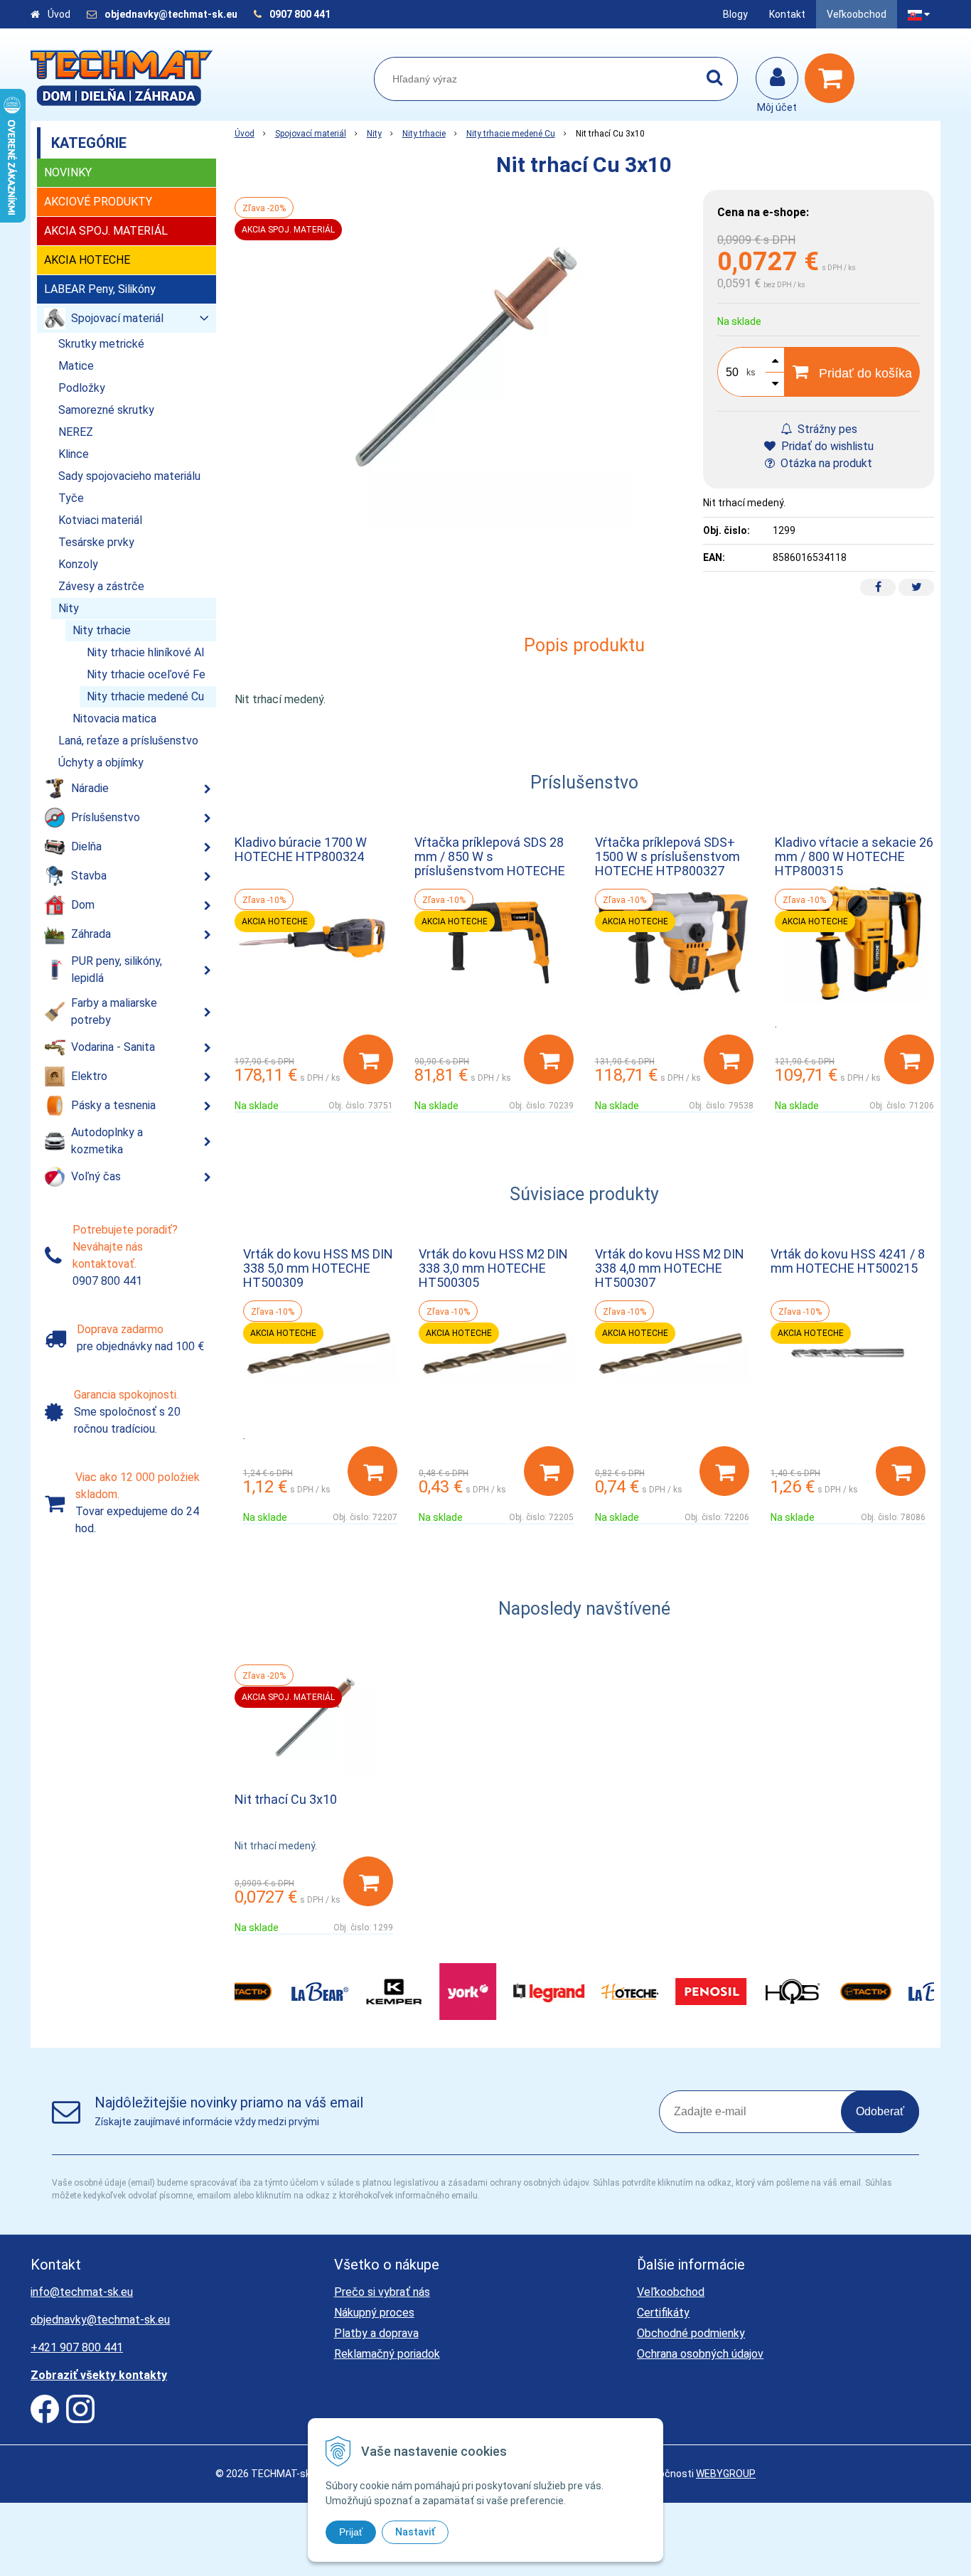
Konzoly (78, 564)
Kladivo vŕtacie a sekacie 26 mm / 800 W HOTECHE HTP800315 (854, 856)
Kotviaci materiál (100, 520)
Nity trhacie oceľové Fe (146, 674)
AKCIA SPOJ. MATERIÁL (106, 231)
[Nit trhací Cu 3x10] (462, 359)
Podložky (82, 388)
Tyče (71, 498)
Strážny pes (826, 429)
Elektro (89, 1076)
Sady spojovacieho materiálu (129, 476)
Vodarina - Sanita (113, 1047)
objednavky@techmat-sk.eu (172, 14)
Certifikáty (663, 2313)
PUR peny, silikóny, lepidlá (117, 969)
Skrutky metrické (101, 344)
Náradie (90, 788)
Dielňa (86, 846)
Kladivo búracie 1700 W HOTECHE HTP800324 (301, 849)
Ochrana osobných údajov (700, 2354)
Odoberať (880, 2111)
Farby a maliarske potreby (114, 1011)
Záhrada (91, 934)
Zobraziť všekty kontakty (99, 2375)
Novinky (68, 172)
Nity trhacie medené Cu (511, 134)
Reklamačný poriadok (387, 2354)
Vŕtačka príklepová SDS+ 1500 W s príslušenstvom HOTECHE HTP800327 (667, 856)
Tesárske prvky (96, 542)
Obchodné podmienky (691, 2333)
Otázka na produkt (825, 463)
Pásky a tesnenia (113, 1105)
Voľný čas (96, 1176)
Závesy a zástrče (101, 586)
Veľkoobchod (857, 14)
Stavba (89, 876)
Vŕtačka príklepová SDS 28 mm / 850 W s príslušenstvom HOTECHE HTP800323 (490, 864)
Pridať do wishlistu (826, 446)
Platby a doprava (376, 2333)
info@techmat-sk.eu (82, 2292)
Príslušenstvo (106, 817)
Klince (74, 454)
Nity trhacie (424, 134)
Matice (76, 366)
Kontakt (787, 14)
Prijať (351, 2532)
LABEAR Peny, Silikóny (100, 289)
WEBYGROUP (726, 2474)
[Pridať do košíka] (368, 1059)
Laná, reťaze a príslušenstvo (128, 741)
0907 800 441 (300, 14)
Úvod (59, 14)
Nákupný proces (374, 2313)
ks (751, 373)
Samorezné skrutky (106, 410)
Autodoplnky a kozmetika (107, 1141)
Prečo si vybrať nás (382, 2292)
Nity (374, 134)
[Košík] (833, 78)
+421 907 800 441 (77, 2347)
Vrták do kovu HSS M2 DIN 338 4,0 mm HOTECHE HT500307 (670, 1268)
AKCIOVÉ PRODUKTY (98, 202)
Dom (83, 905)
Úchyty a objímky (101, 763)
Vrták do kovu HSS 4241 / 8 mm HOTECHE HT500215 (848, 1261)
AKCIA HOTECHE (87, 260)
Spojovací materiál (311, 134)
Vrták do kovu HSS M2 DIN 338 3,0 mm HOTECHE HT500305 (493, 1268)
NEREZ (76, 432)
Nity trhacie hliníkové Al (145, 652)
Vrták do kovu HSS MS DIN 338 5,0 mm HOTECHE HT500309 (318, 1268)
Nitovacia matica (114, 718)
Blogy (735, 14)
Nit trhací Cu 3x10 (286, 1799)
